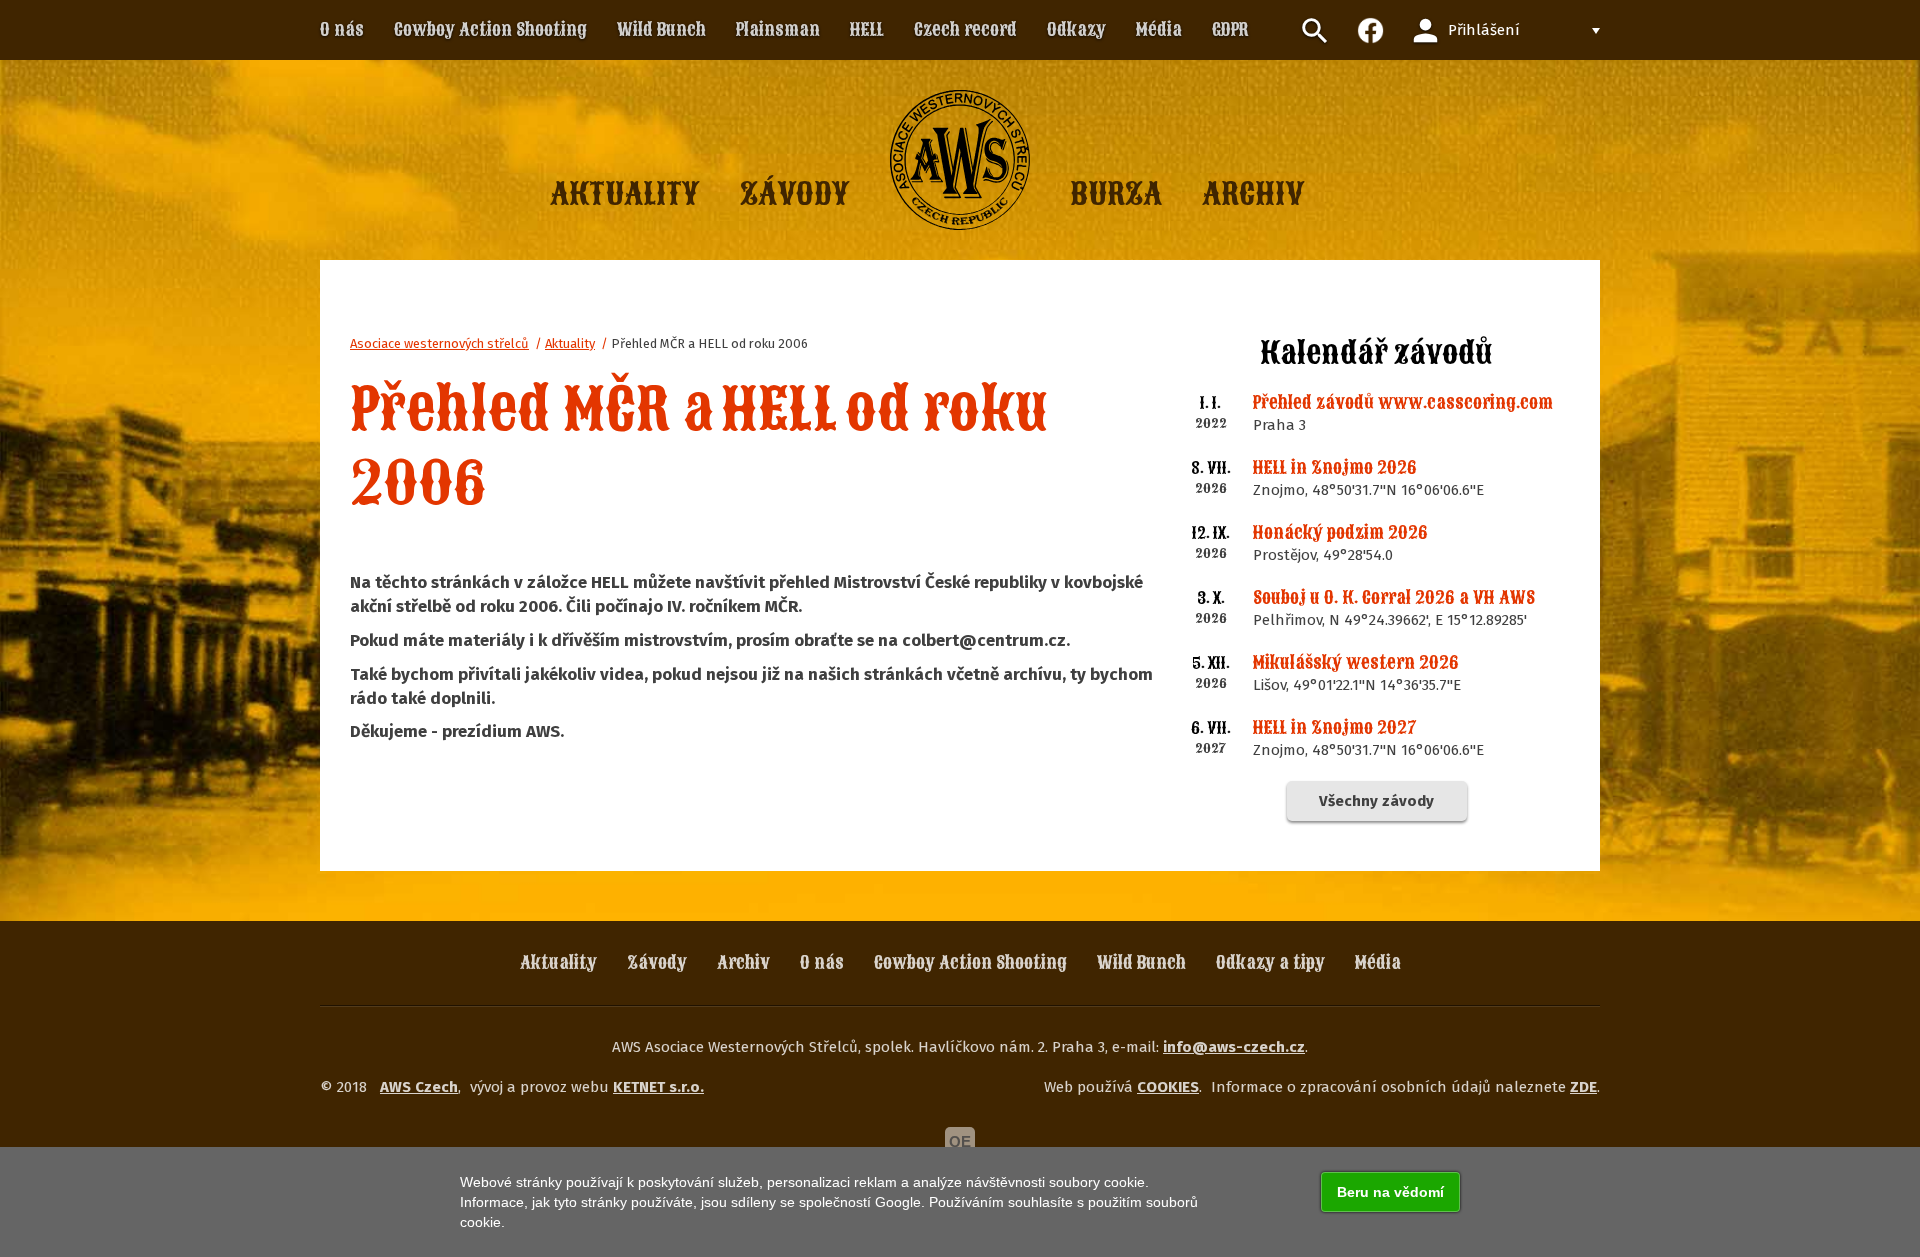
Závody (657, 962)
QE (960, 1141)
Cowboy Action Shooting (970, 962)
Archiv (743, 962)
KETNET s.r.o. (658, 1087)
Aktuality (570, 343)
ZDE (1583, 1087)
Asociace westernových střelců (439, 343)
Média (1378, 962)
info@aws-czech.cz (1234, 1047)
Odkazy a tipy (1270, 962)
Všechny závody (1376, 801)
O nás (822, 962)
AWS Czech (419, 1087)
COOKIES (1168, 1087)
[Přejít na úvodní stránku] (960, 160)
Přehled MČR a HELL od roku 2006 (709, 343)
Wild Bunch (1141, 962)
